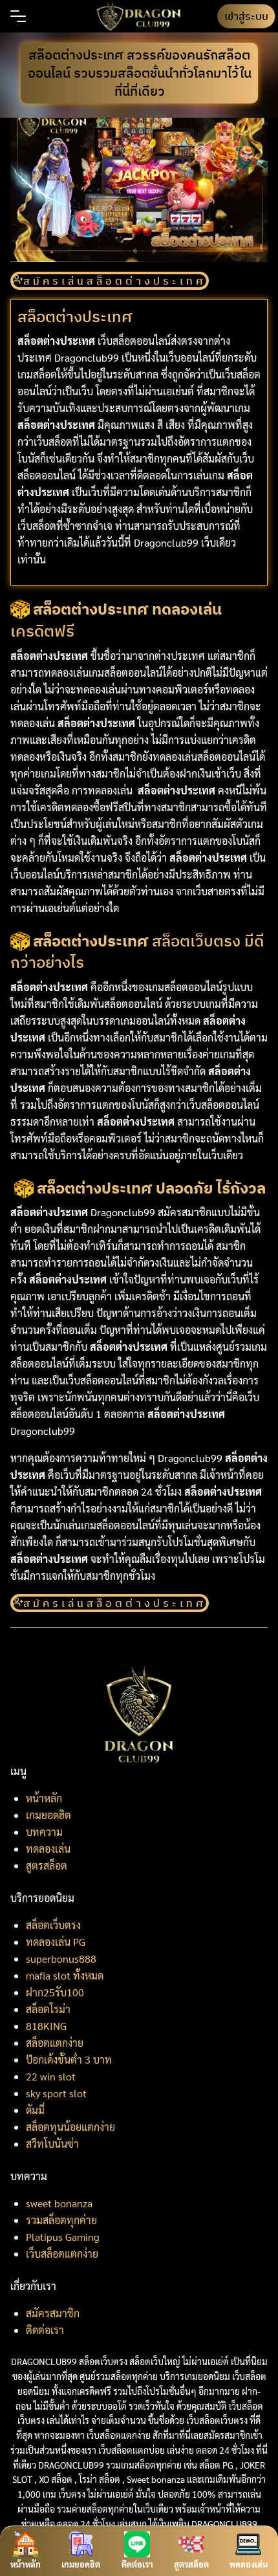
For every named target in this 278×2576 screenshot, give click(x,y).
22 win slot (51, 2076)
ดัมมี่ (35, 2110)
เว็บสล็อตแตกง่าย (62, 2254)
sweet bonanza (59, 2203)
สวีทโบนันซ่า (52, 2144)
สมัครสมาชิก (53, 2313)
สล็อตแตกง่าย (55, 2043)
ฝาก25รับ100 (55, 1992)
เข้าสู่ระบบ (246, 16)
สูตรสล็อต (47, 1865)
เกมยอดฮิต (48, 1815)
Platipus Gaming (63, 2237)
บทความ (44, 1832)
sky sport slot (56, 2093)
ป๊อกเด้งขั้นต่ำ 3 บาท (69, 2059)
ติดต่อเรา (45, 2330)
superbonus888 (61, 1959)
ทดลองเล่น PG (56, 1942)
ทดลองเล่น (48, 1849)
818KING (46, 2026)
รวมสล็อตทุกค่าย (61, 2220)
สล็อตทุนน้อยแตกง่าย (70, 2127)
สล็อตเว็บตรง (53, 1925)
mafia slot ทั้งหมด (65, 1975)
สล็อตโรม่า (48, 2009)
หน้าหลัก (44, 1798)
